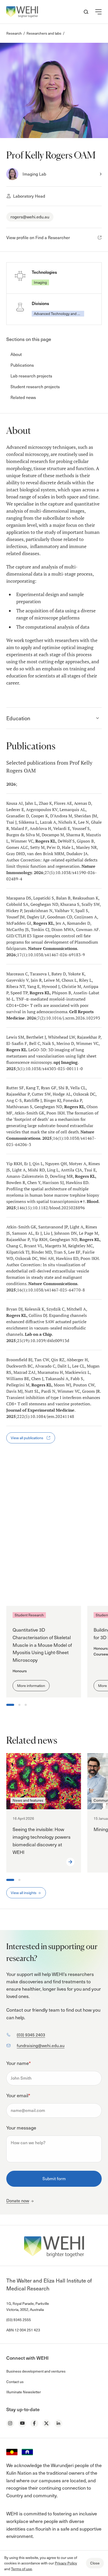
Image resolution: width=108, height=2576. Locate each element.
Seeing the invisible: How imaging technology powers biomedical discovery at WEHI (42, 1840)
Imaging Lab (34, 174)
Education (18, 718)
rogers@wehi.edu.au (30, 217)
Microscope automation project (43, 1533)
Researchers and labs (44, 33)
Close (95, 2563)
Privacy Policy (66, 2563)
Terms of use (21, 2569)
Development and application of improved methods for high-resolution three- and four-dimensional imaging (44, 1500)
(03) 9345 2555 (19, 2320)
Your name (18, 2063)
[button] (98, 12)
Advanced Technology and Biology (59, 314)
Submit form (54, 2178)
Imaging (40, 282)
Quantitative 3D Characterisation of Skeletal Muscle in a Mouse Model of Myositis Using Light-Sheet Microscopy (42, 1645)
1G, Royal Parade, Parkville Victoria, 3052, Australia (28, 2306)
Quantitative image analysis (39, 1554)
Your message (21, 2128)
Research (14, 33)
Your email (18, 2095)
